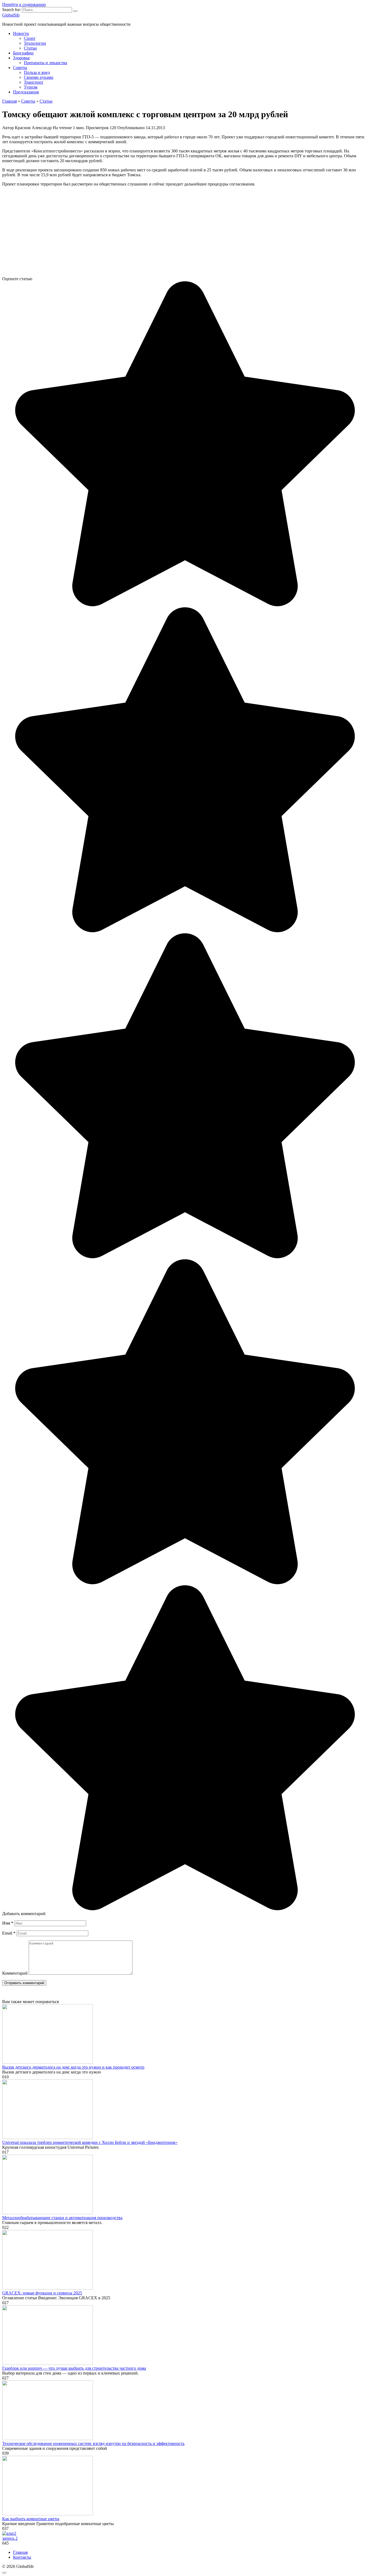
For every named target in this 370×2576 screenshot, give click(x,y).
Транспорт (34, 82)
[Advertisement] (165, 234)
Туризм (31, 87)
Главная (20, 2552)
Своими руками (39, 77)
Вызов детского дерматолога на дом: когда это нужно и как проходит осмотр (73, 2067)
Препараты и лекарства (46, 63)
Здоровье (21, 58)
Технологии (35, 43)
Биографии (23, 53)
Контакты (22, 2557)
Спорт (30, 38)
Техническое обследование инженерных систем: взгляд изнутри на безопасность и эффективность (93, 2443)
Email (9, 1933)
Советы (20, 68)
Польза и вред (37, 72)
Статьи (30, 48)
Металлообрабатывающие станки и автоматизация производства (62, 2218)
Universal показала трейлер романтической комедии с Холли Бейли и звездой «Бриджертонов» (90, 2142)
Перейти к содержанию (24, 4)
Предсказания (26, 92)
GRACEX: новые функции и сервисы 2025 (42, 2293)
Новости (21, 33)
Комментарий (15, 1973)
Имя (8, 1923)
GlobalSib (11, 15)
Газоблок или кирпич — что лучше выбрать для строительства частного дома (74, 2368)
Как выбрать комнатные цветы (31, 2519)
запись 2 (10, 2538)
